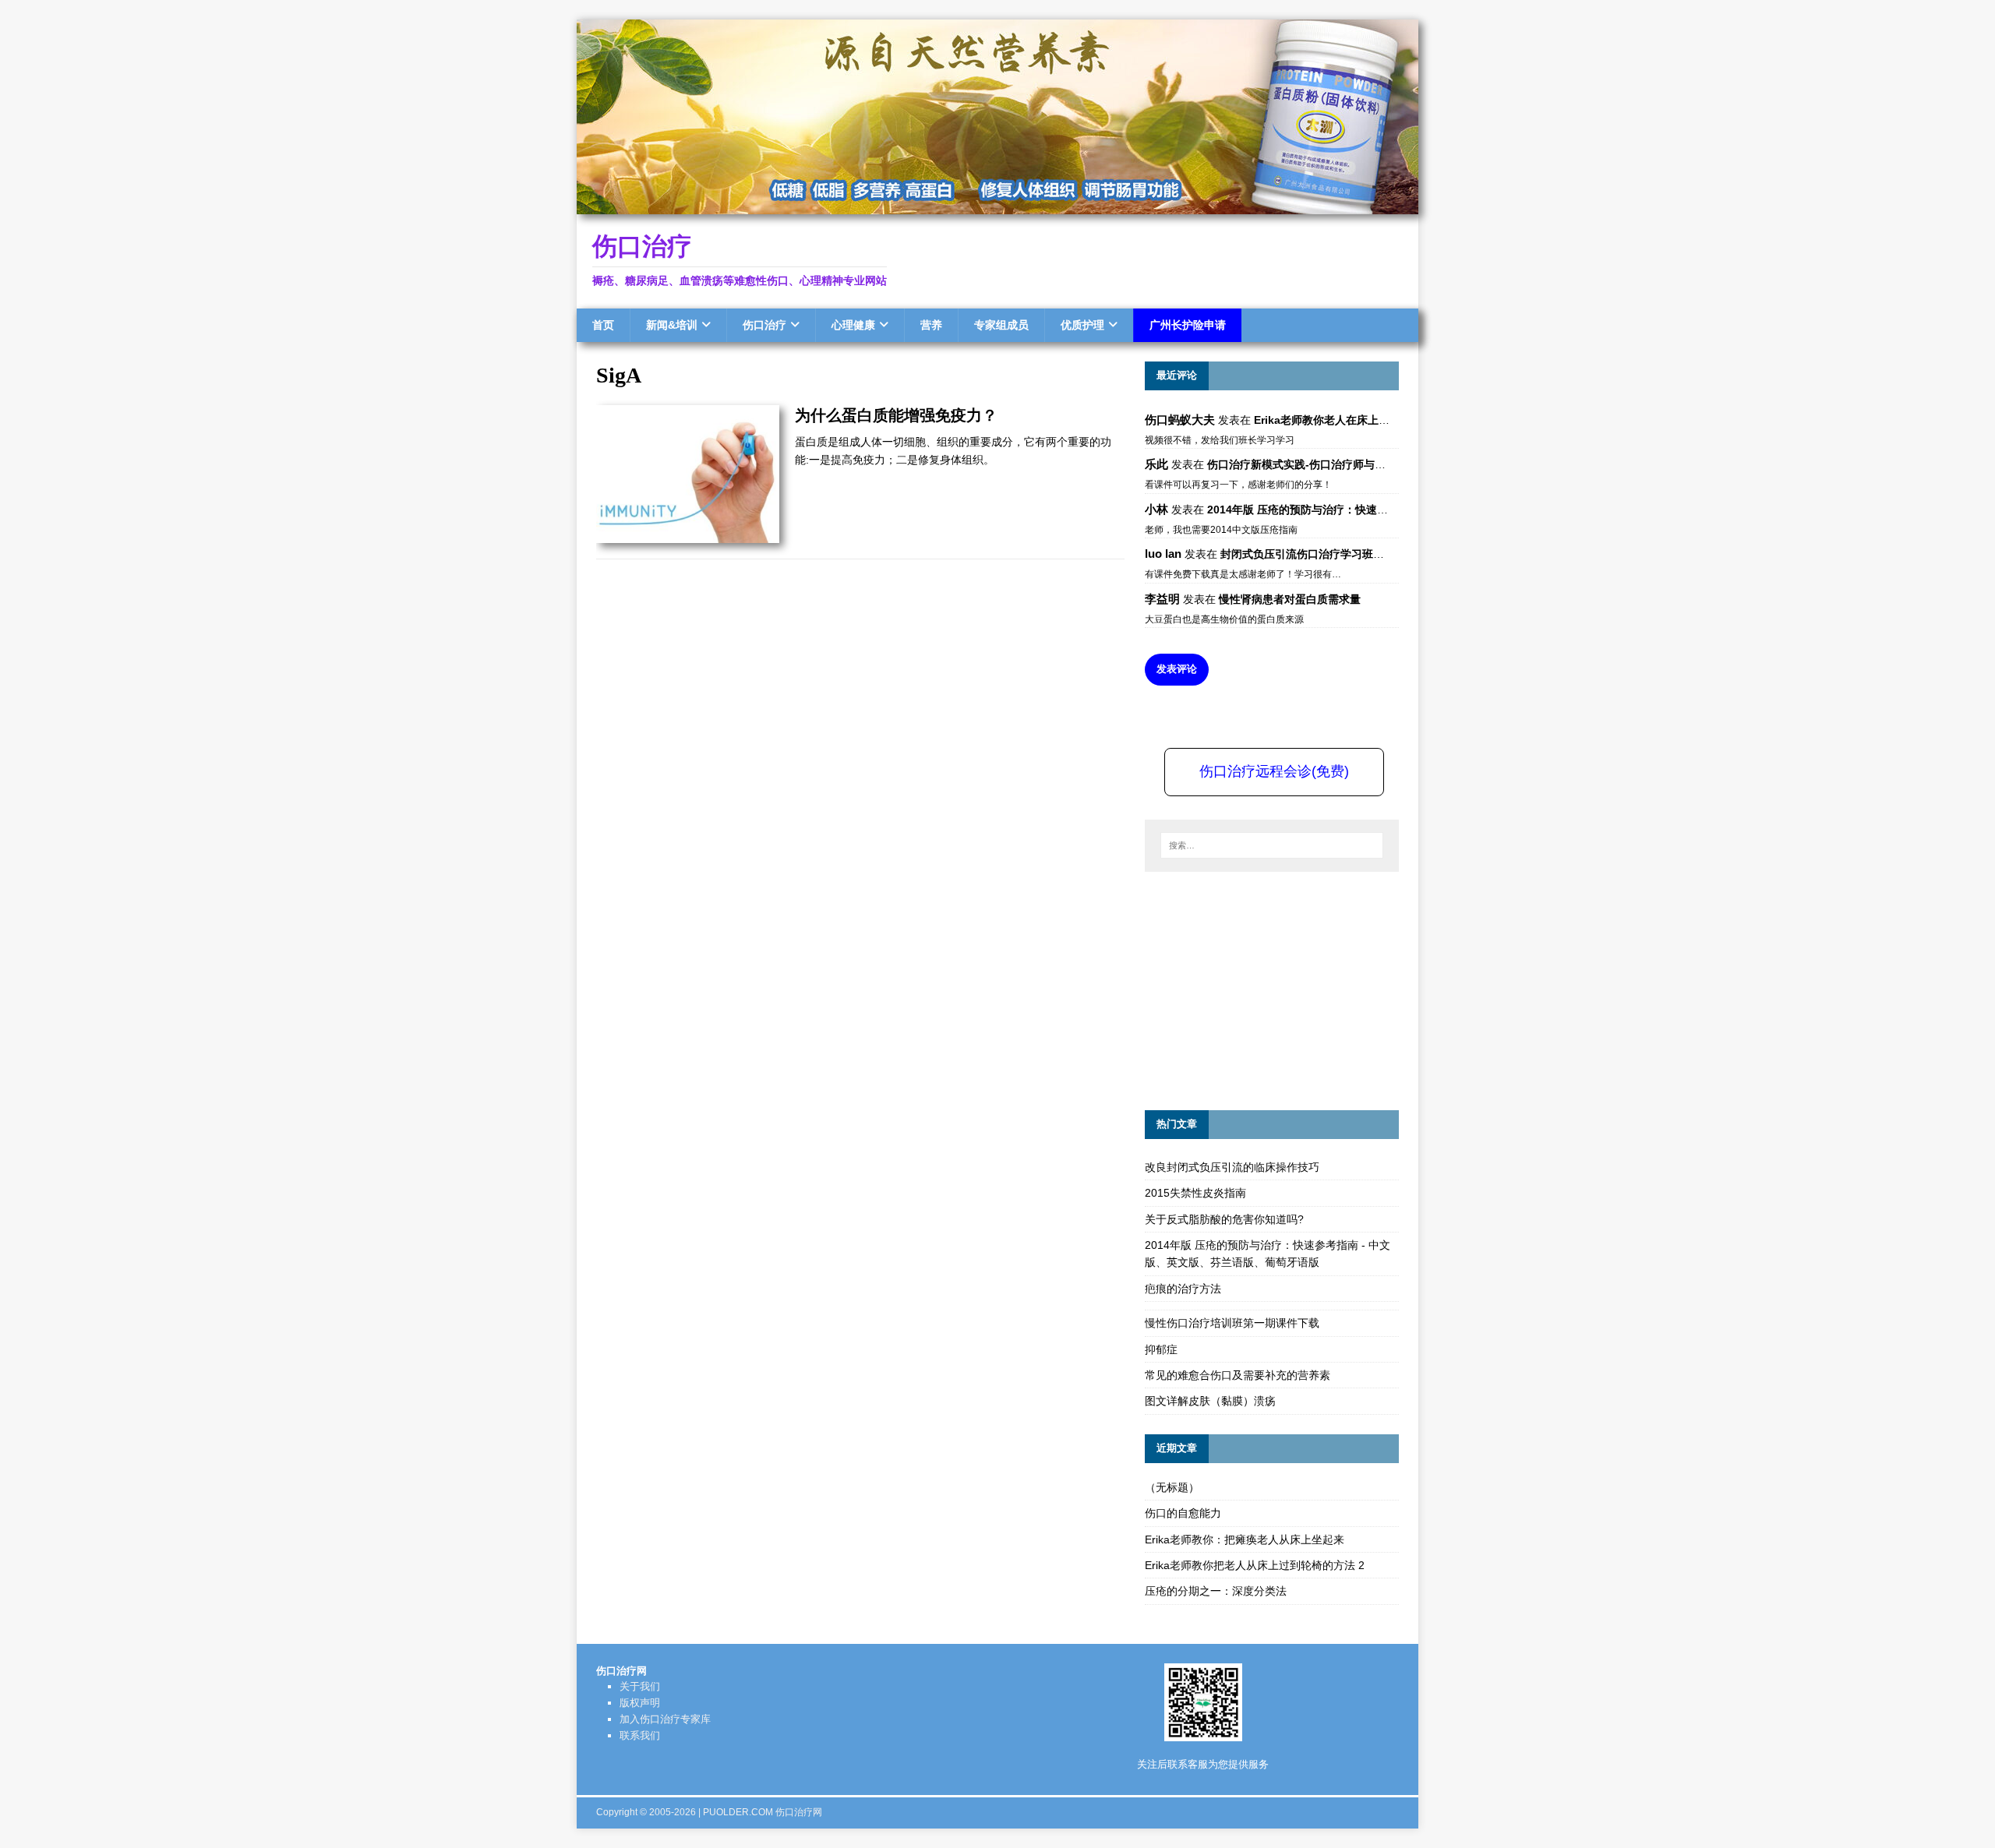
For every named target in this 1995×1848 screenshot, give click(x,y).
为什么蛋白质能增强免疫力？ (896, 415)
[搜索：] (1272, 845)
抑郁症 (1161, 1349)
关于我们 (640, 1686)
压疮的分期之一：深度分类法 (1216, 1591)
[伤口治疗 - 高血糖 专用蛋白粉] (997, 206)
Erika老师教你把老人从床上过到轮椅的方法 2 (1255, 1565)
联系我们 (640, 1735)
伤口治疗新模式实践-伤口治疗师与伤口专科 (1313, 464)
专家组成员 (1001, 325)
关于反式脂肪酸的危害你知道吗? (1224, 1219)
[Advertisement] (1262, 989)
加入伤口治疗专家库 (665, 1719)
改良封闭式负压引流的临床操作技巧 (1232, 1167)
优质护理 (1082, 325)
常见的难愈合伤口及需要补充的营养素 (1238, 1375)
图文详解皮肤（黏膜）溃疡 (1210, 1401)
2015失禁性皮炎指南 (1195, 1193)
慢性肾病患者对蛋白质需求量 (1290, 599)
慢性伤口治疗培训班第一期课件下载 (1232, 1323)
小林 (1156, 509)
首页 (603, 325)
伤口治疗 (764, 325)
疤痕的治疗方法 (1183, 1289)
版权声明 (640, 1703)
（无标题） (1172, 1487)
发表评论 (1177, 669)
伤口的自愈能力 (1183, 1513)
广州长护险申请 (1188, 325)
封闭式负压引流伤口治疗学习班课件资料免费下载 (1340, 554)
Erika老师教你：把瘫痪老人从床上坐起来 (1245, 1539)
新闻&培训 (672, 325)
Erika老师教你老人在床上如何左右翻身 (1349, 420)
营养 (931, 325)
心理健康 (853, 325)
